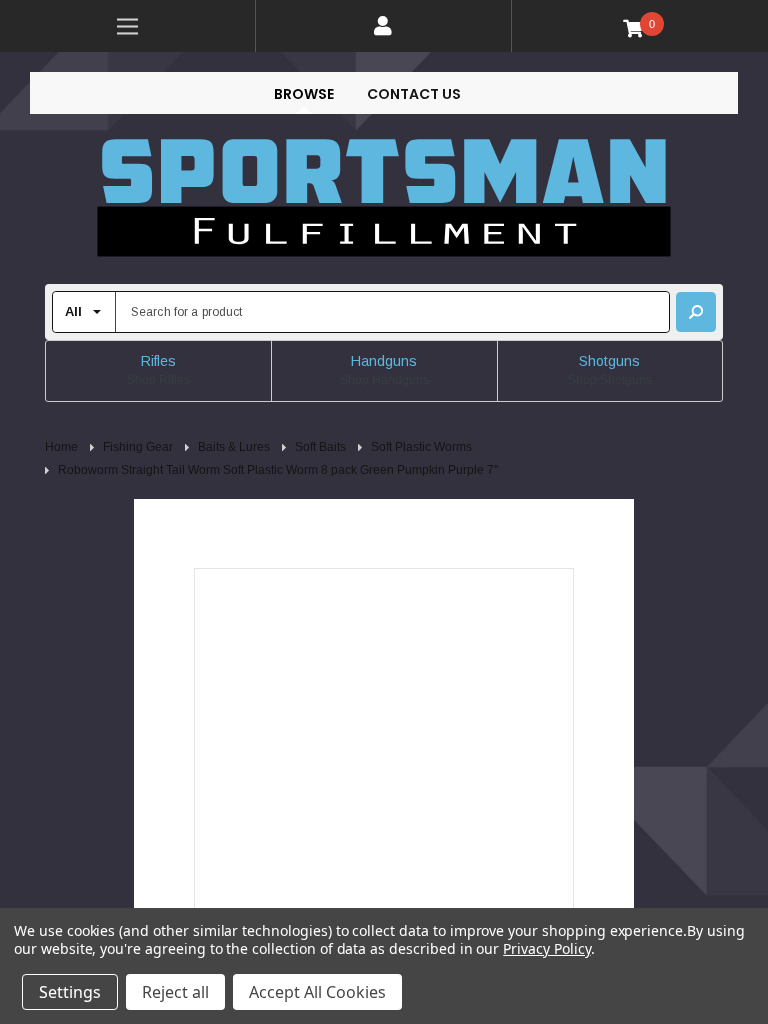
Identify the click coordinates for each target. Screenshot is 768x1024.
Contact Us (414, 94)
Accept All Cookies (317, 992)
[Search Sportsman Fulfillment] (696, 312)
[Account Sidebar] (384, 26)
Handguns (384, 361)
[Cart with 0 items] (640, 27)
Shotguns (609, 361)
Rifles (158, 361)
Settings (70, 992)
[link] (128, 26)
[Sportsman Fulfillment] (384, 199)
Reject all (175, 992)
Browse (304, 94)
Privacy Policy (546, 948)
